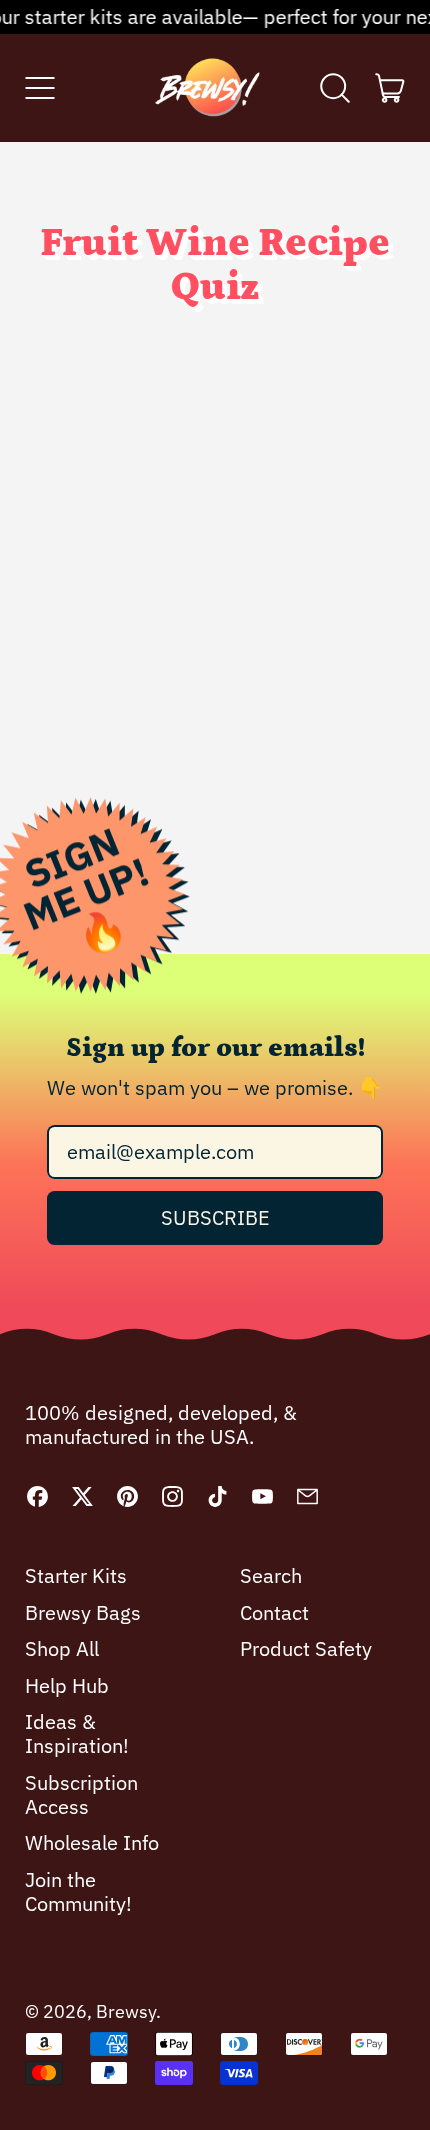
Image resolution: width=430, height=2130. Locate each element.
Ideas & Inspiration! (77, 1733)
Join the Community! (78, 1891)
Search (271, 1575)
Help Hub (67, 1685)
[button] (335, 88)
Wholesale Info (92, 1842)
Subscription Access (81, 1794)
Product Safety (306, 1648)
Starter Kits (76, 1575)
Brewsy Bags (83, 1612)
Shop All (62, 1648)
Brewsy (126, 2011)
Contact (274, 1612)
